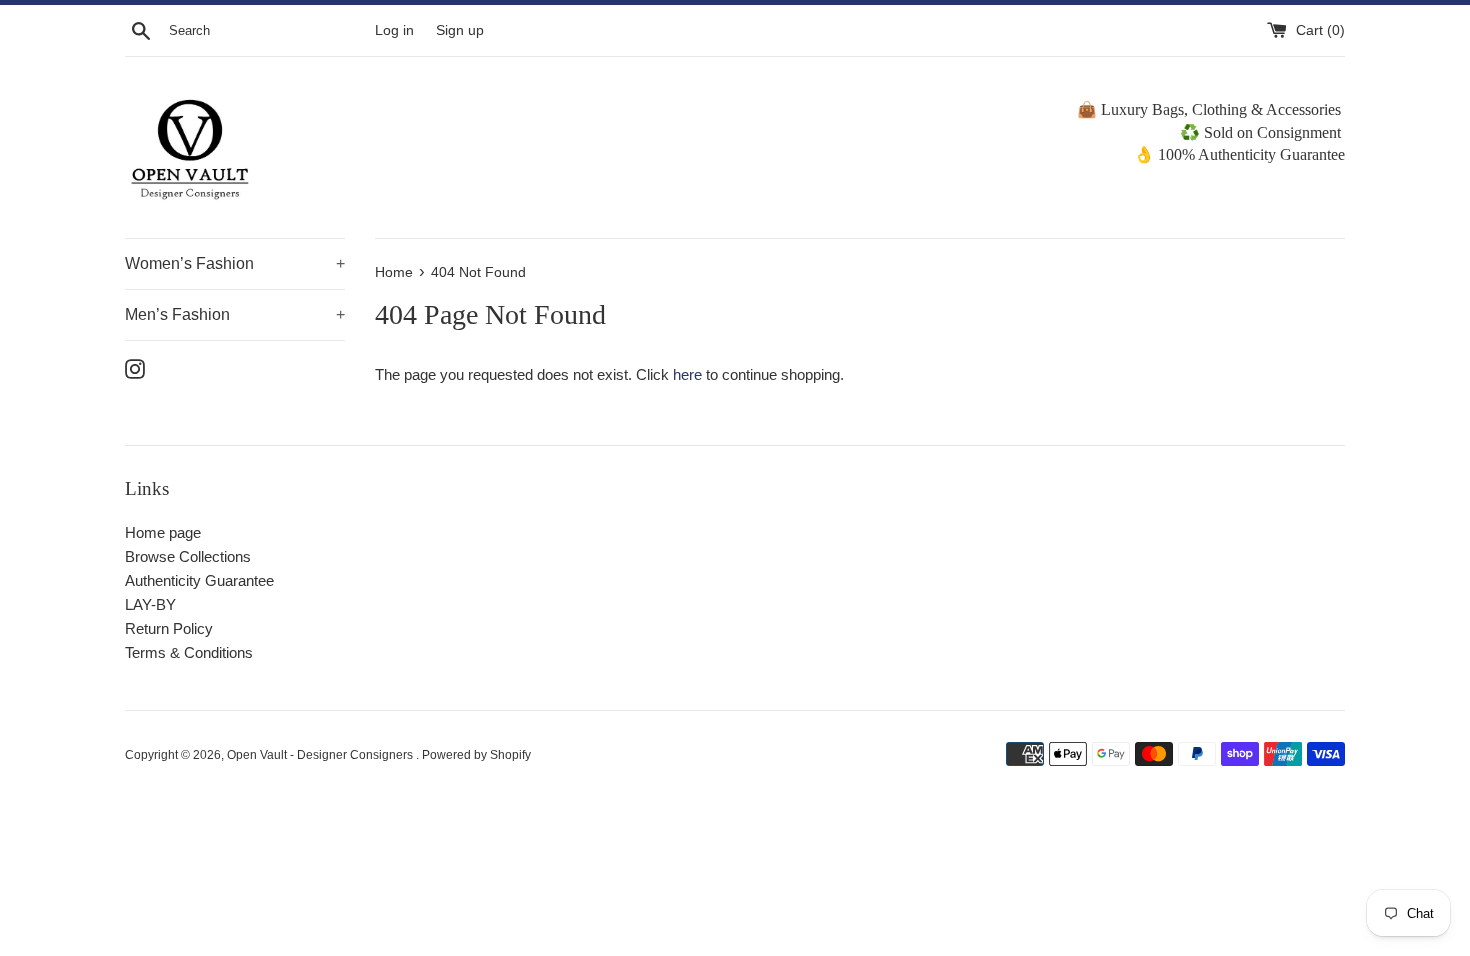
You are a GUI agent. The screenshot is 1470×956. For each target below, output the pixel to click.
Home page (163, 532)
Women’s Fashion (235, 263)
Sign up (460, 30)
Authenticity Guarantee (199, 580)
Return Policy (169, 628)
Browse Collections (188, 556)
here (687, 374)
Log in (394, 30)
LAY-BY (150, 604)
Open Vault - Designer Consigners (321, 755)
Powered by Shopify (476, 755)
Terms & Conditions (189, 652)
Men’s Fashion (235, 314)
